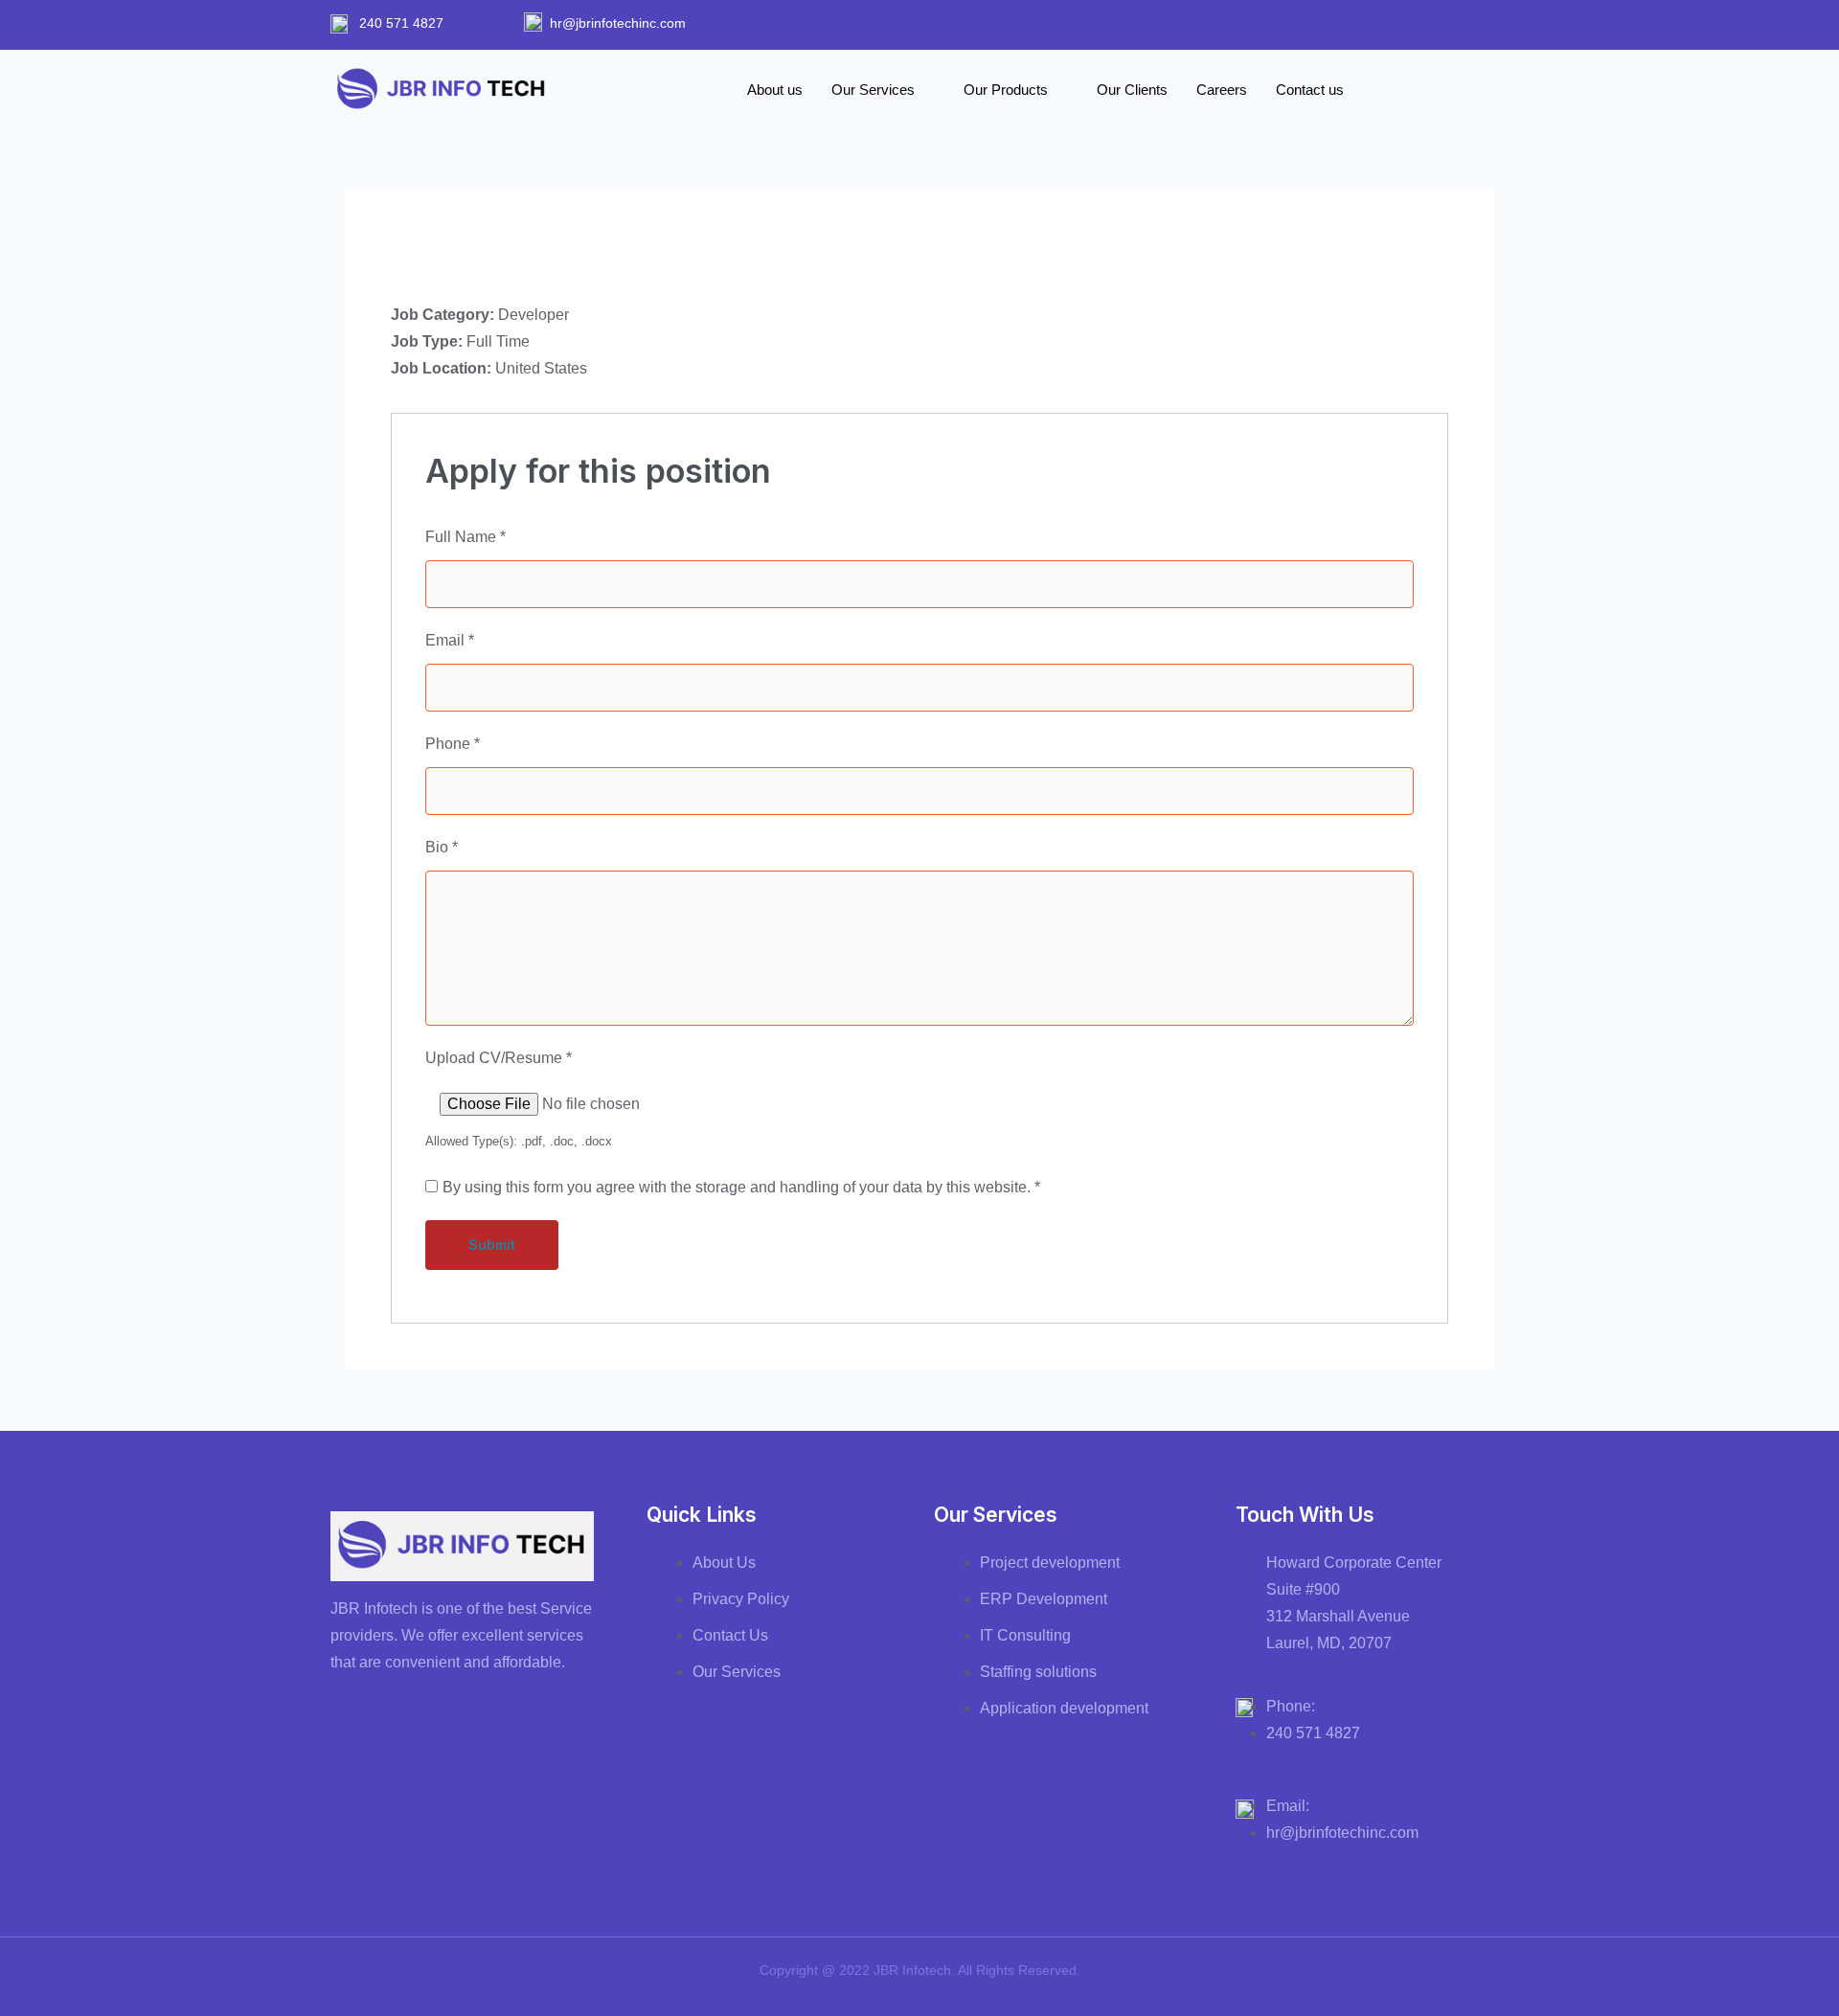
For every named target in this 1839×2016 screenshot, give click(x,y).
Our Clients (1132, 90)
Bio (442, 847)
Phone (453, 744)
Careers (1222, 90)
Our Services (873, 90)
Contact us (1310, 90)
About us (775, 90)
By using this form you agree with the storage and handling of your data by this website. (741, 1187)
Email (450, 640)
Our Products (1006, 90)
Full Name (465, 537)
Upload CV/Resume (499, 1058)
